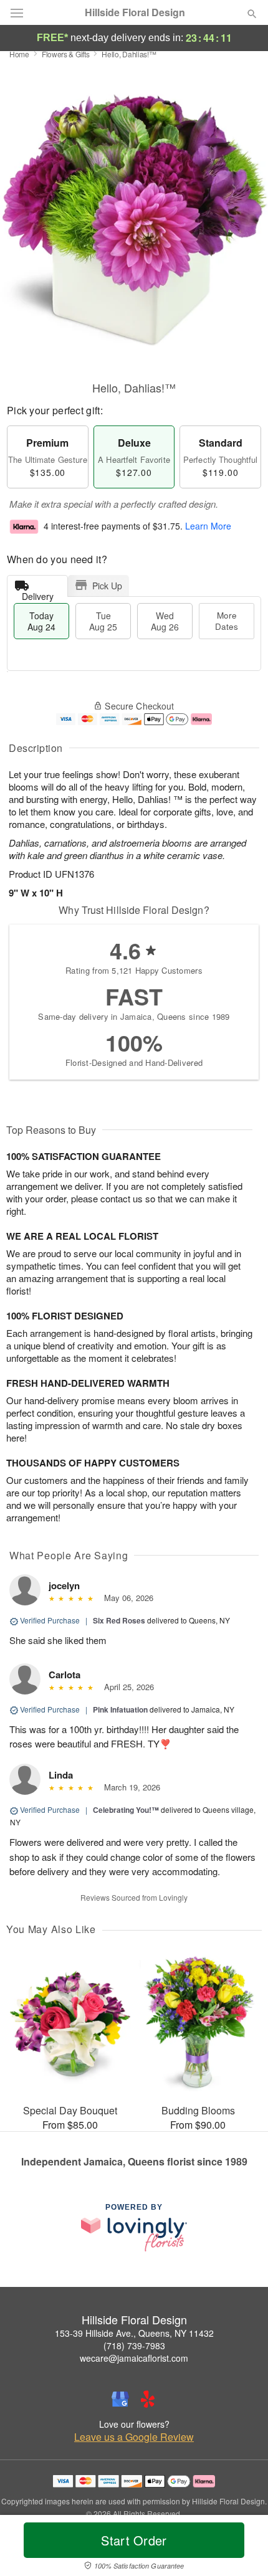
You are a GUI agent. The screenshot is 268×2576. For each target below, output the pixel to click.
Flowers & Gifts (66, 54)
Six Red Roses (119, 1620)
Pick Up (107, 586)
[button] (242, 2548)
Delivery (38, 593)
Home (19, 54)
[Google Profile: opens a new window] (120, 2399)
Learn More (208, 526)
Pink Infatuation (120, 1709)
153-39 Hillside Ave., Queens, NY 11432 (134, 2333)
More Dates (227, 621)
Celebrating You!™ (126, 1810)
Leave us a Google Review (134, 2437)
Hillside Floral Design (135, 12)
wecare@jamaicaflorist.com (134, 2358)
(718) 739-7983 (134, 2345)
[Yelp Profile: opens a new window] (148, 2399)
